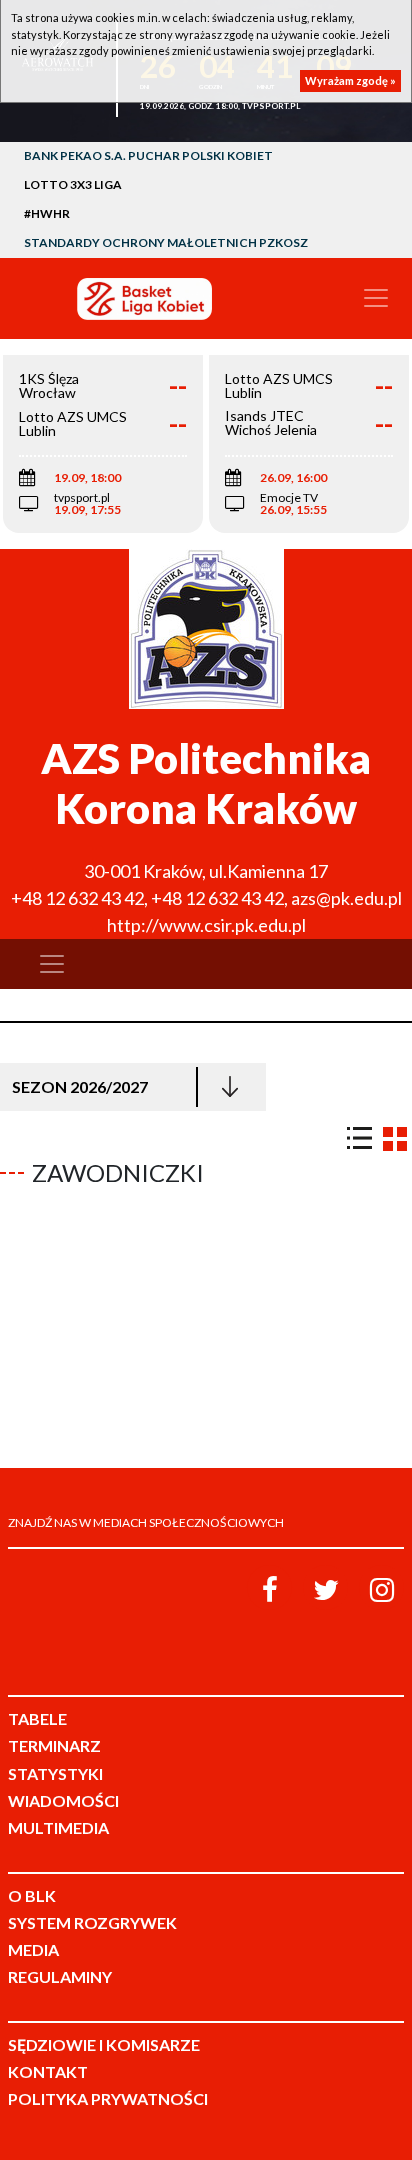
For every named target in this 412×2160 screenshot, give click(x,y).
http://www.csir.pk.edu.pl (206, 925)
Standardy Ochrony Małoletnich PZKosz (166, 242)
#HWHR (47, 213)
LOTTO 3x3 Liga (73, 184)
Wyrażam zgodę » (350, 80)
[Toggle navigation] (376, 298)
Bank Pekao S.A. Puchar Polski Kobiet (148, 155)
